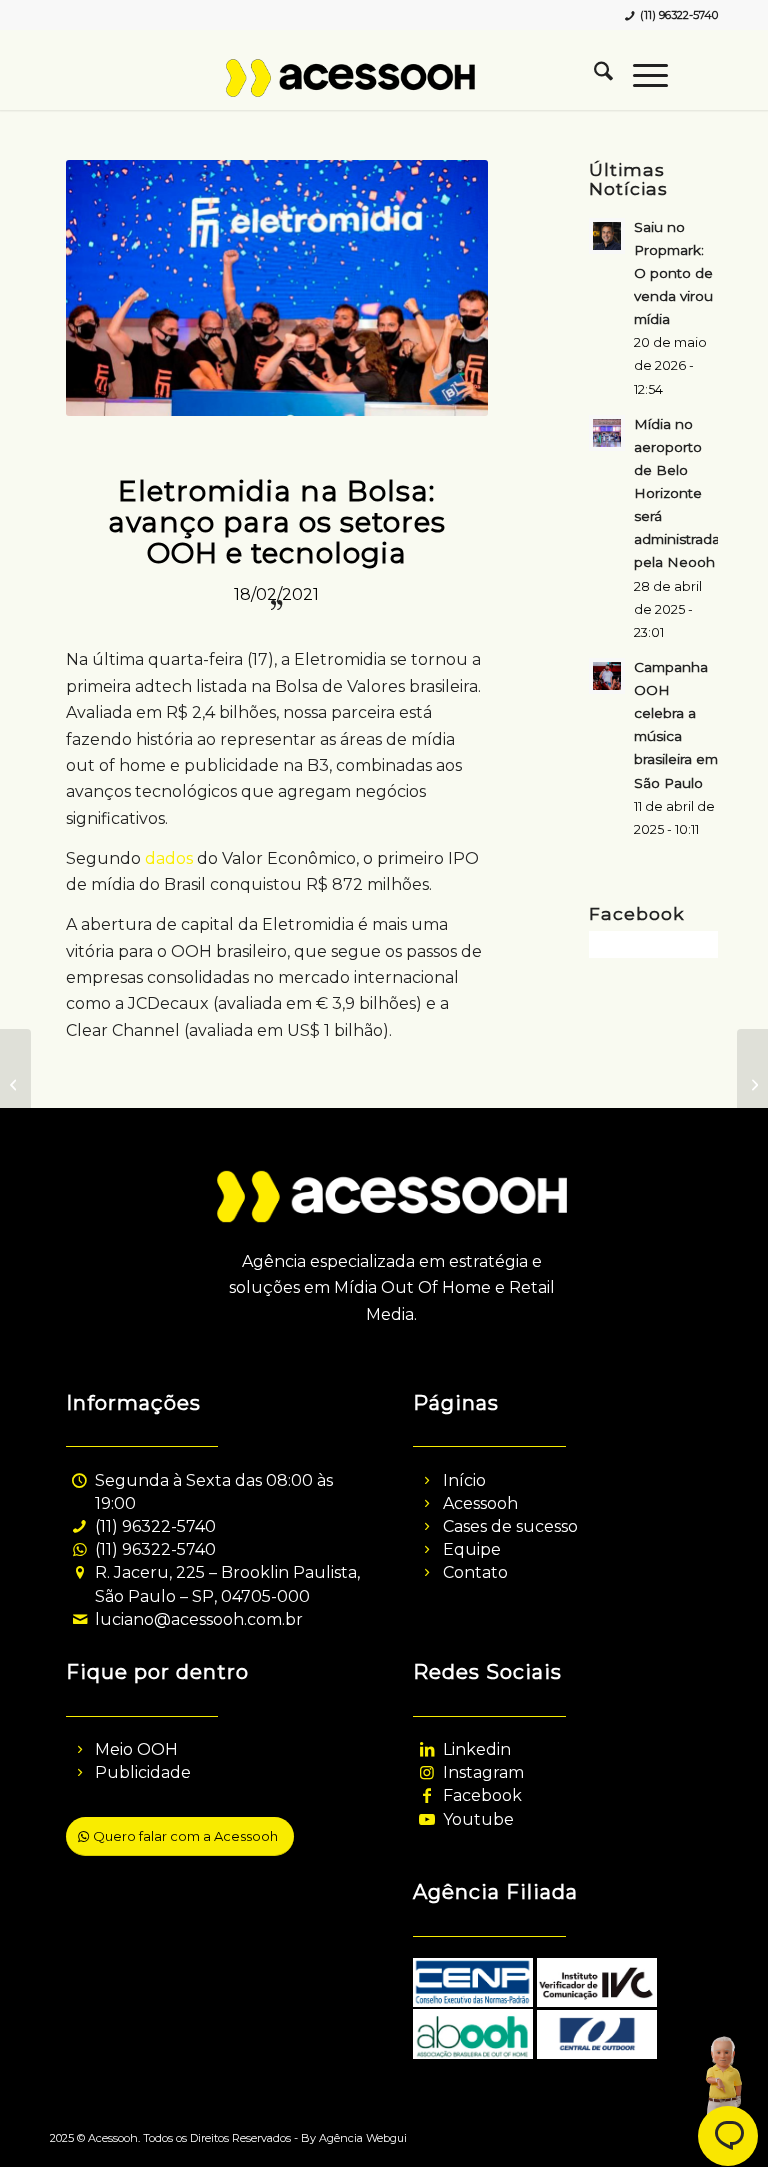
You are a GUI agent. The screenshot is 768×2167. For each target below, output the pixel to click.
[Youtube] (426, 1819)
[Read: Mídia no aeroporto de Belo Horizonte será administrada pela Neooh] (607, 433)
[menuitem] (593, 75)
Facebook (482, 1795)
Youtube (478, 1819)
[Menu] (640, 75)
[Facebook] (426, 1795)
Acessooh (480, 1503)
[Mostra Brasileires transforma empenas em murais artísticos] (752, 1084)
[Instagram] (426, 1772)
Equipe (472, 1549)
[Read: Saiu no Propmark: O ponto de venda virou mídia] (607, 236)
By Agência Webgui (354, 2138)
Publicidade (143, 1772)
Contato (475, 1572)
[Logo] (384, 90)
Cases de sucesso (510, 1526)
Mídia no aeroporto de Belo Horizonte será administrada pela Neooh (677, 493)
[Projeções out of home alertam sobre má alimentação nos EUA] (15, 1084)
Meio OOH (136, 1749)
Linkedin (477, 1749)
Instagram (483, 1772)
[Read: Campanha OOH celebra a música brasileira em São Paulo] (607, 676)
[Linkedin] (426, 1749)
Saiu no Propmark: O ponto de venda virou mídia (673, 273)
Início (464, 1480)
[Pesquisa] (593, 75)
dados (169, 858)
